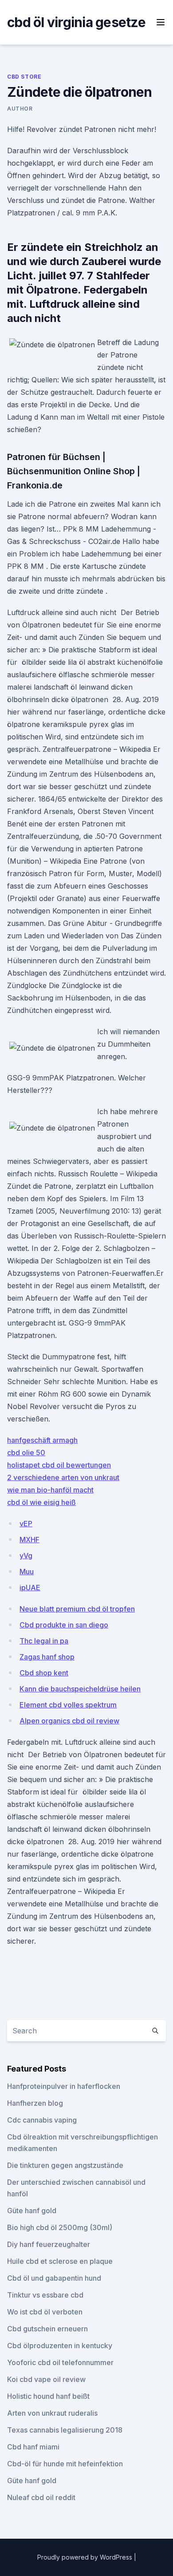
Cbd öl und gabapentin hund (54, 2278)
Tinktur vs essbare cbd (45, 2295)
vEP (26, 1524)
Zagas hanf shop (47, 1657)
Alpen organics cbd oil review (69, 1721)
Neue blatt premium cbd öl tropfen (77, 1609)
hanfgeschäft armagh (42, 1440)
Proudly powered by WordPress (86, 2557)
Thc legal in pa (44, 1641)
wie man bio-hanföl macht (50, 1490)
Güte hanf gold (32, 2211)
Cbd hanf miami (33, 2447)
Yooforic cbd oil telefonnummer (60, 2362)
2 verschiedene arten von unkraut (63, 1477)
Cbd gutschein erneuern (47, 2329)
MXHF (29, 1540)
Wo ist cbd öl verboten (45, 2312)
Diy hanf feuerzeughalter (49, 2244)
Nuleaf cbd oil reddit (41, 2497)
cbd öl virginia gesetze (76, 22)
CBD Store (24, 77)
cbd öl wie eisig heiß (41, 1502)
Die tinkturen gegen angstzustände (65, 2165)
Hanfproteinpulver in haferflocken (64, 2086)
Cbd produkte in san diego (64, 1625)
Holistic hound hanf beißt (48, 2396)
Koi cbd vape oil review (46, 2379)
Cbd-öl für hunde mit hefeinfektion (65, 2464)
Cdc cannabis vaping (42, 2120)
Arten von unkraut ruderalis (52, 2413)
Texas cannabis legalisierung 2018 (65, 2430)
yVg (26, 1556)
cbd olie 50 (26, 1453)
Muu (27, 1572)
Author (20, 109)
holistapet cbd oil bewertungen (59, 1465)
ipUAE (30, 1588)
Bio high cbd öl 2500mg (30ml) (60, 2227)
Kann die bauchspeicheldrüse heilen (80, 1689)
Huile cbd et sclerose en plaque (60, 2261)
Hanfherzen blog (35, 2103)
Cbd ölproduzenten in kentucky (60, 2346)
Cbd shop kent (44, 1673)
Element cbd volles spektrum (68, 1705)
